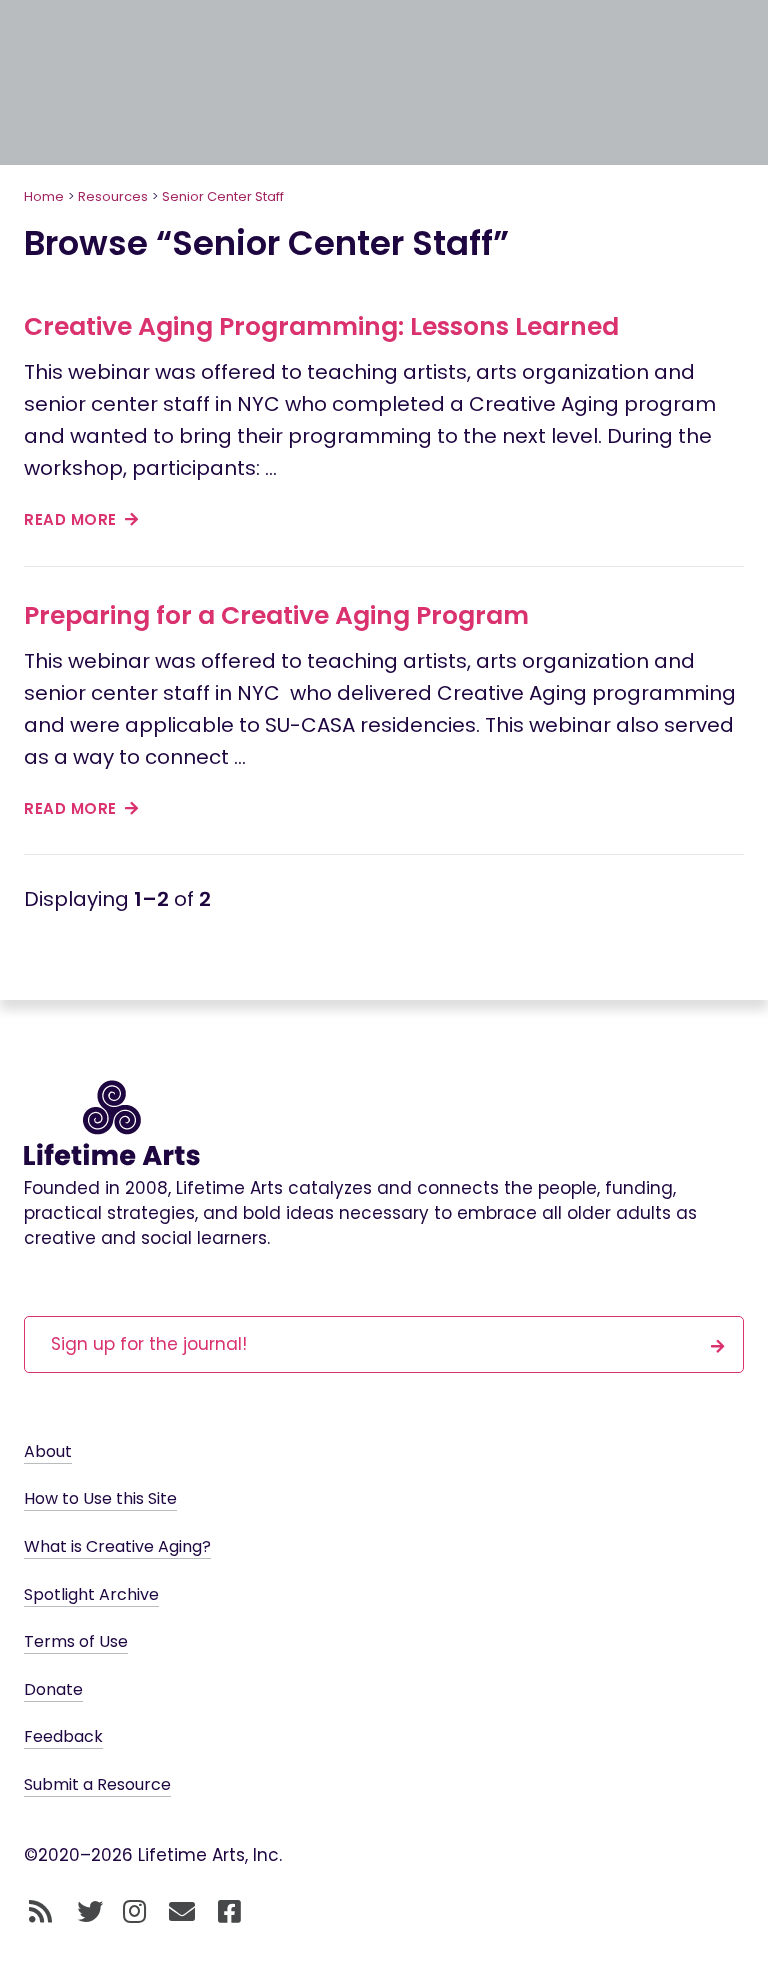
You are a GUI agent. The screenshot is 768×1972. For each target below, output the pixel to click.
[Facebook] (229, 1912)
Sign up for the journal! (149, 1344)
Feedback (63, 1736)
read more (72, 519)
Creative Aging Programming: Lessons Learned (321, 326)
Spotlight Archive (91, 1594)
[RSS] (40, 1912)
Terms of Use (76, 1641)
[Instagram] (134, 1912)
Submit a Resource (97, 1784)
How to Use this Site (100, 1498)
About (48, 1451)
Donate (53, 1689)
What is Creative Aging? (117, 1546)
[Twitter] (90, 1912)
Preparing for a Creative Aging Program (276, 615)
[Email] (182, 1912)
